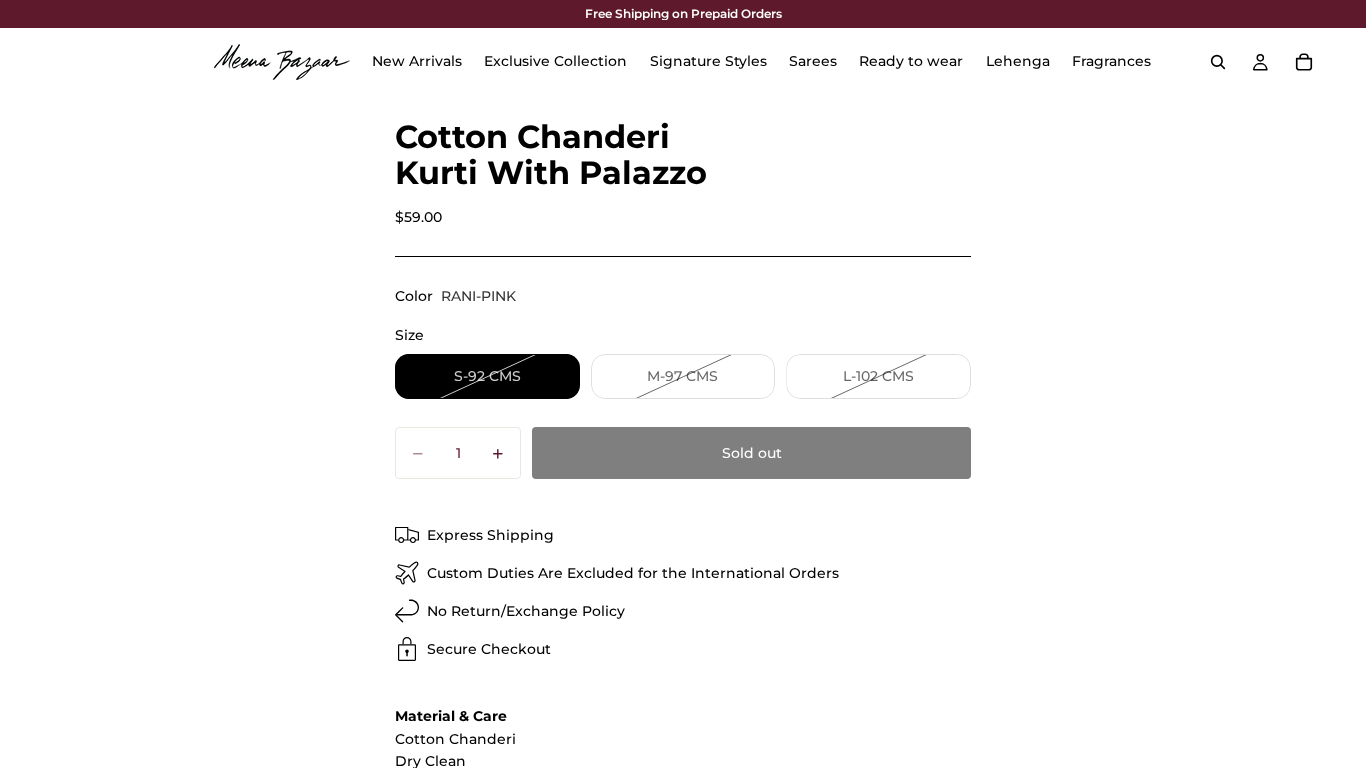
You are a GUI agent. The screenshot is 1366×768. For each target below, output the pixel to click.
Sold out (752, 453)
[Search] (1218, 62)
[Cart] (1304, 62)
